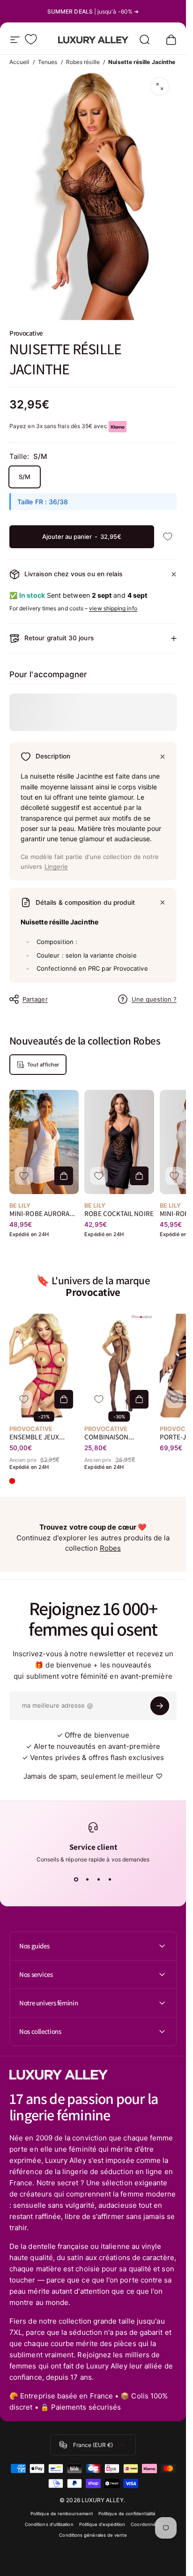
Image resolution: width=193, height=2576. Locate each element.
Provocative (26, 333)
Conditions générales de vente (93, 2535)
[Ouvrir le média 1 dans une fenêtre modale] (160, 86)
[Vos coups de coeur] (31, 39)
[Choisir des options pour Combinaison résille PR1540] (139, 1399)
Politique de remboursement (62, 2514)
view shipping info (113, 608)
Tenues (48, 62)
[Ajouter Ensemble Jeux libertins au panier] (64, 1399)
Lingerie (56, 866)
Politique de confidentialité (127, 2514)
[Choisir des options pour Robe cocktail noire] (139, 1176)
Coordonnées (146, 2524)
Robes (110, 1548)
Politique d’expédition (102, 2524)
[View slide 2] (88, 1880)
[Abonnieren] (160, 1706)
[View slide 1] (76, 1880)
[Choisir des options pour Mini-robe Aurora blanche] (64, 1176)
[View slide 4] (110, 1880)
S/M (25, 477)
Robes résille (83, 62)
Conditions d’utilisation (49, 2524)
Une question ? (154, 999)
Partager (35, 999)
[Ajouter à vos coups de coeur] (168, 537)
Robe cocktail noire (119, 1213)
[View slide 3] (99, 1880)
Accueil (19, 62)
